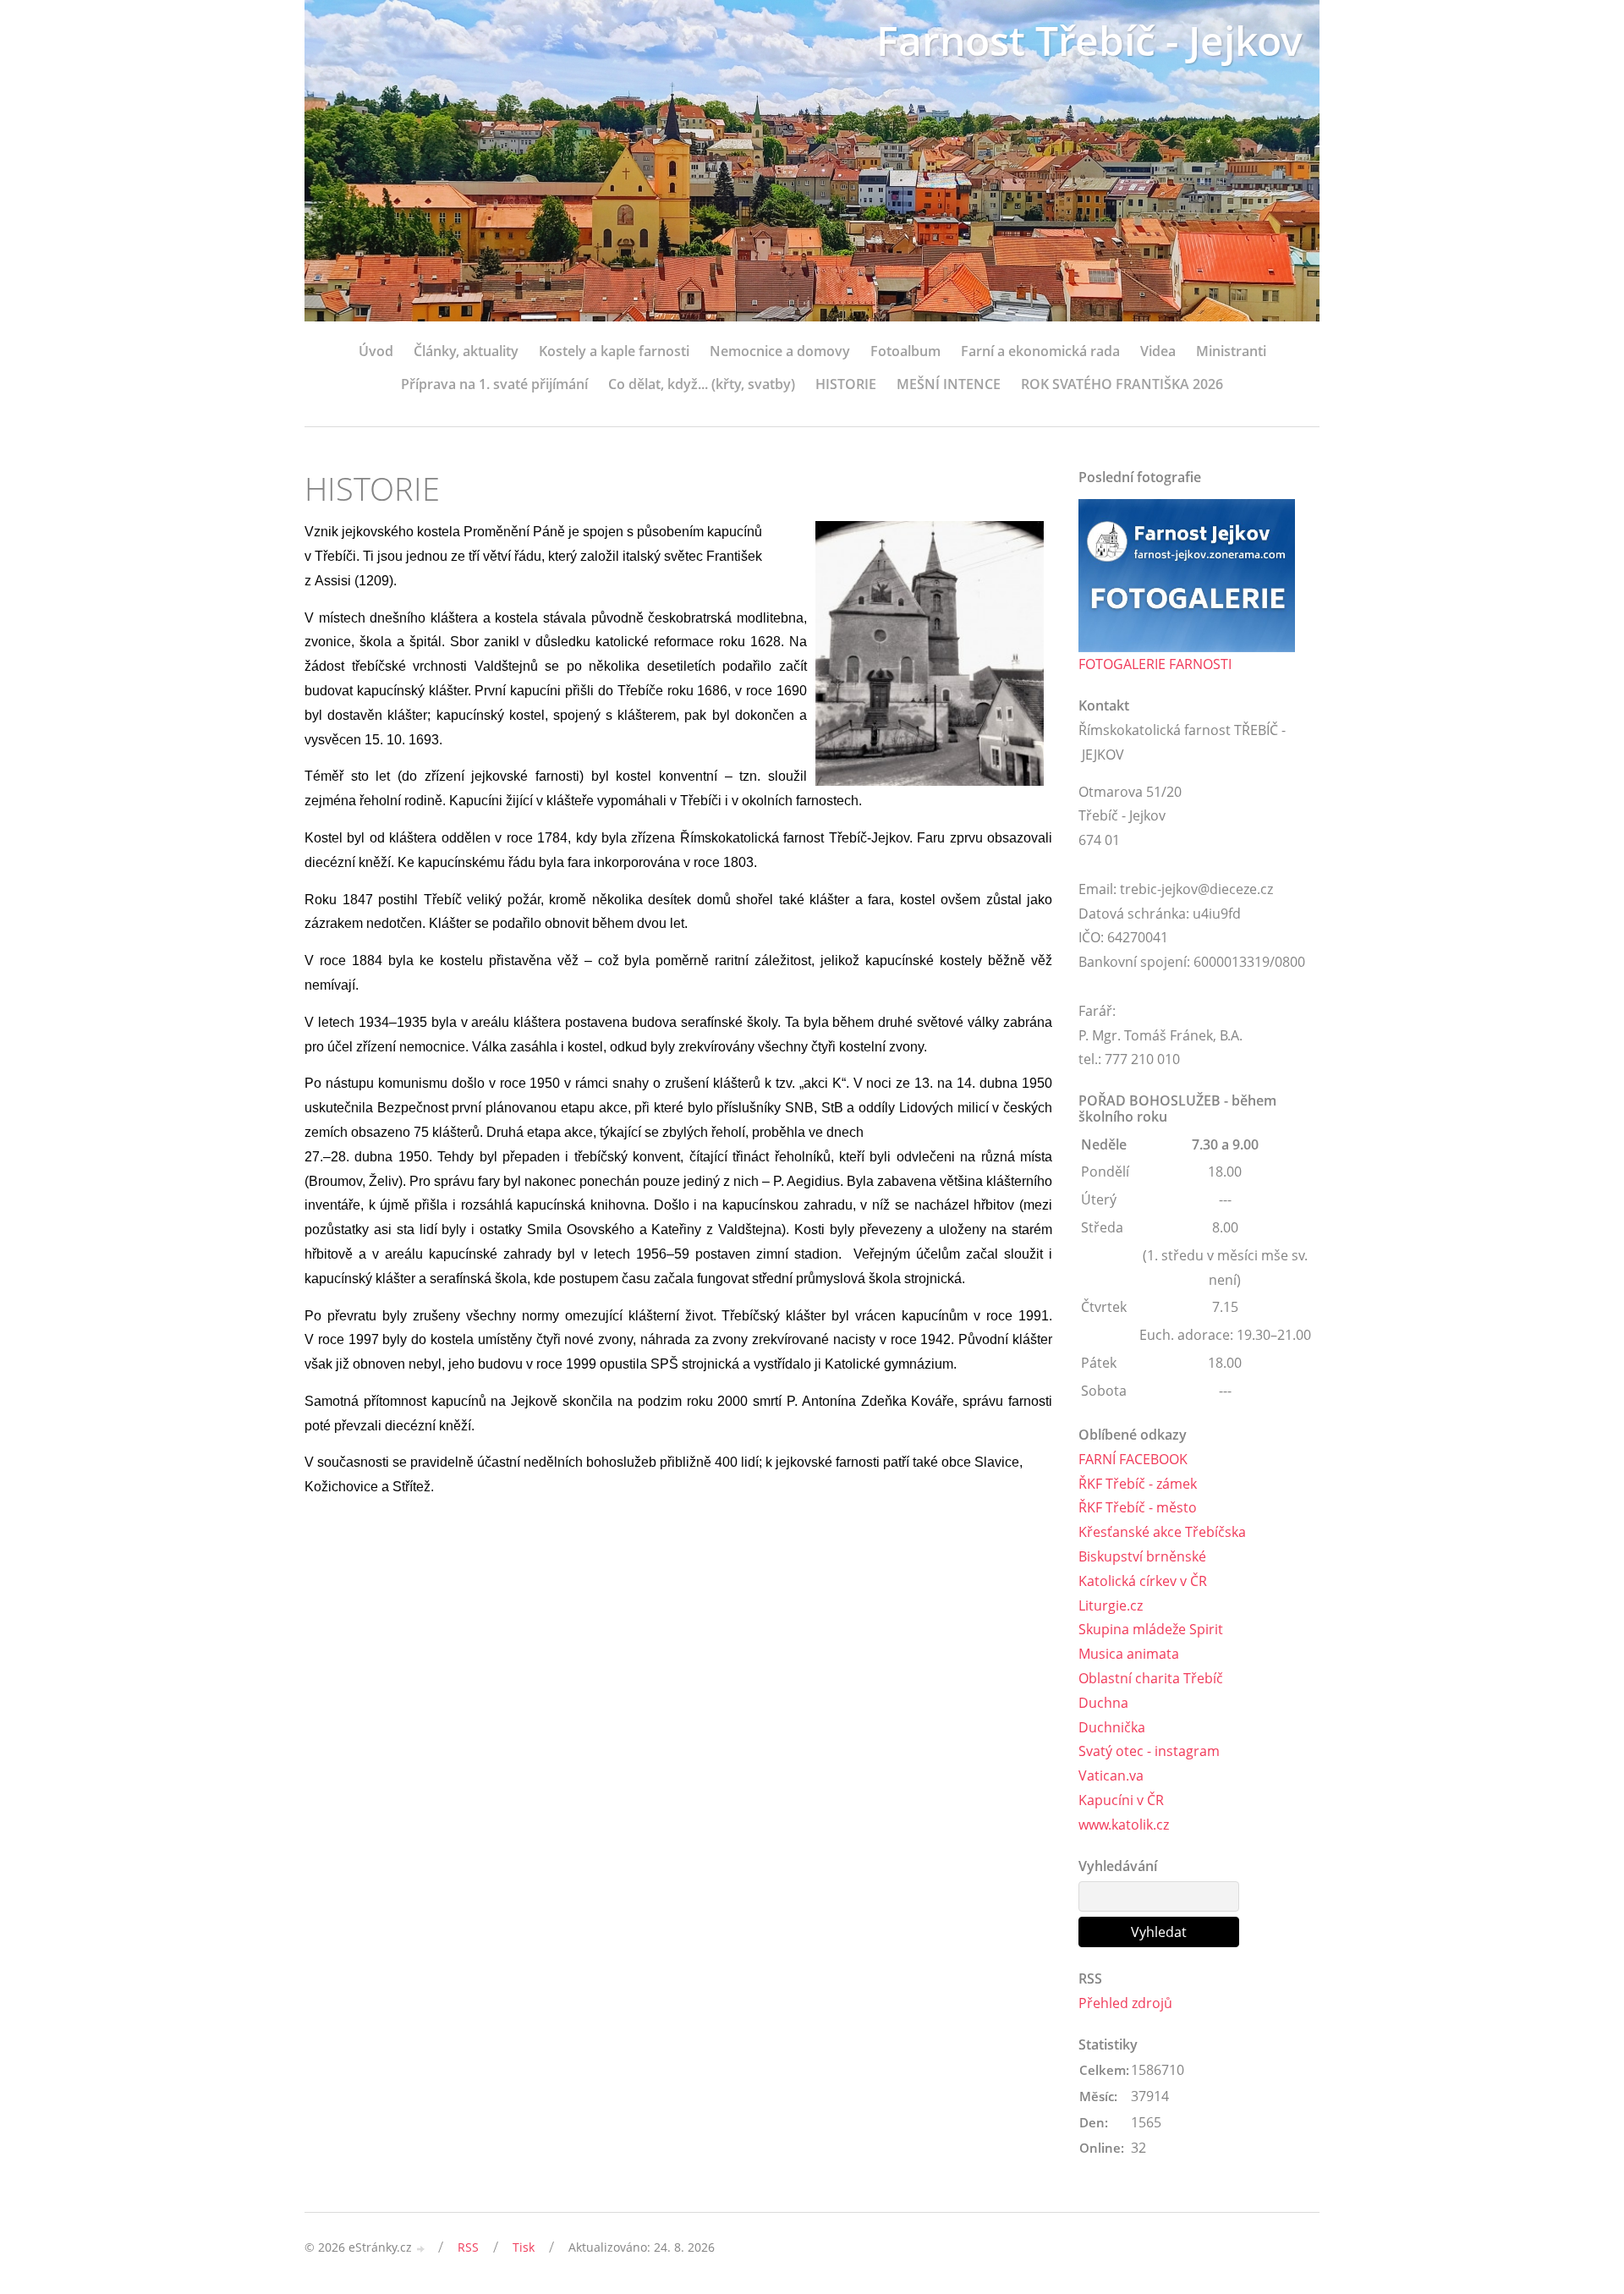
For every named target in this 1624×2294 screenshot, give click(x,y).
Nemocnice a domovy (780, 351)
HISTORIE (846, 384)
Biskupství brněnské (1142, 1556)
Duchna (1103, 1703)
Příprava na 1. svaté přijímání (494, 384)
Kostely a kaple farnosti (614, 351)
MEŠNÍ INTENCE (949, 384)
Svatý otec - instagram (1149, 1751)
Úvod (376, 351)
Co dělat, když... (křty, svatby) (702, 384)
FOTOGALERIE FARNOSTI (1155, 664)
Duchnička (1112, 1727)
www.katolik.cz (1124, 1825)
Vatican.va (1111, 1775)
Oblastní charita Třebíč (1151, 1678)
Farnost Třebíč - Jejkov (1089, 40)
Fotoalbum (905, 351)
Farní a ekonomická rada (1040, 351)
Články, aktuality (466, 351)
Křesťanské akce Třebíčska (1162, 1532)
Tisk (524, 2247)
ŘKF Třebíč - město (1138, 1507)
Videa (1158, 351)
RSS (468, 2247)
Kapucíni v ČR (1121, 1800)
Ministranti (1231, 351)
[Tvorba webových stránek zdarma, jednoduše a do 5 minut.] (421, 2249)
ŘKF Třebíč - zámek (1138, 1484)
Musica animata (1129, 1654)
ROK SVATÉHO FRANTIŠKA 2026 (1122, 384)
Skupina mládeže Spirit (1151, 1629)
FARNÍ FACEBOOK (1133, 1459)
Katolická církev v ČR (1143, 1581)
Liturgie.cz (1111, 1605)
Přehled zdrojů (1125, 2003)
